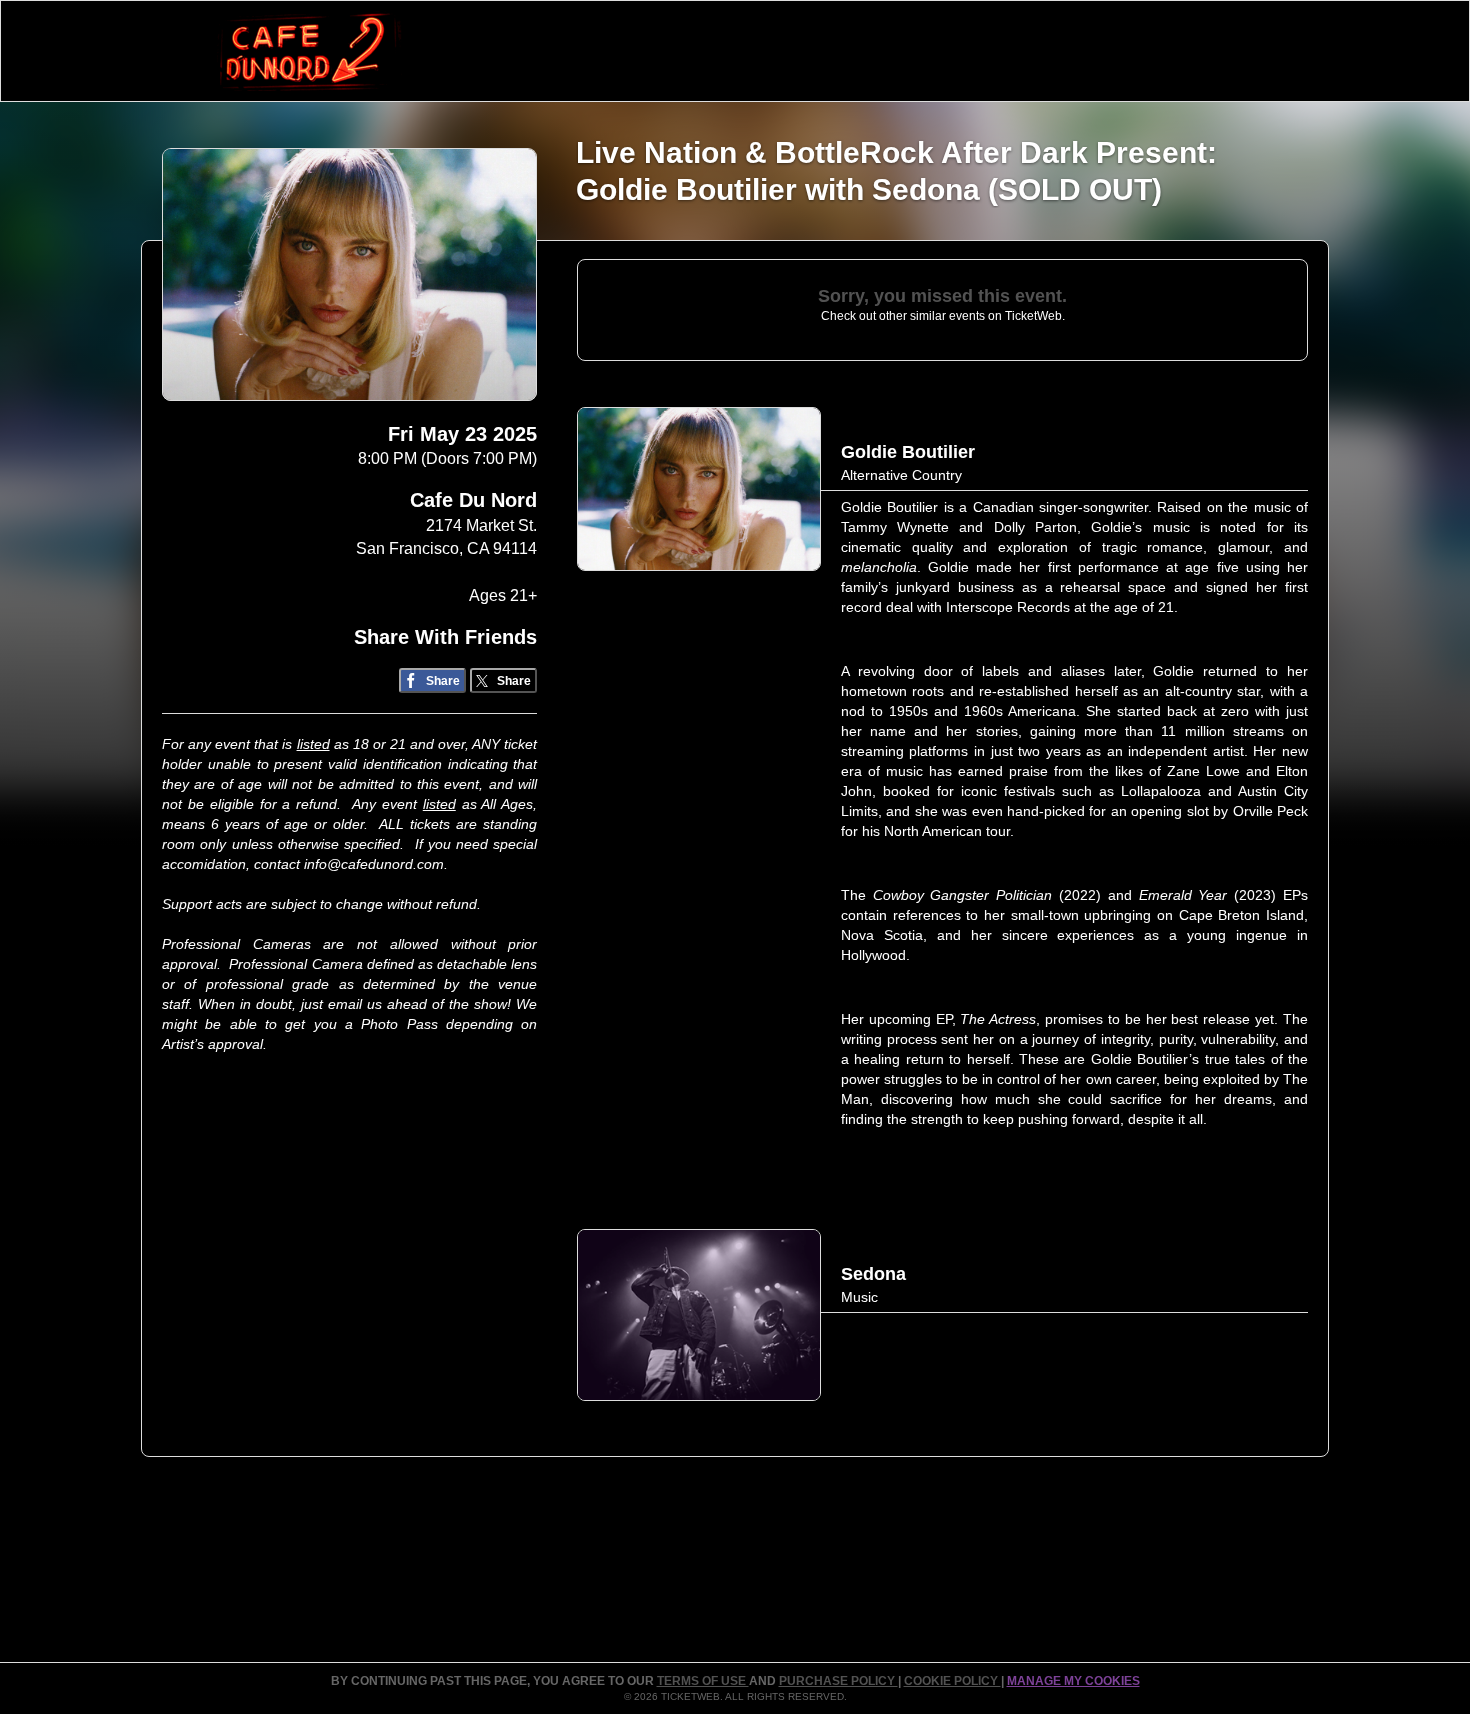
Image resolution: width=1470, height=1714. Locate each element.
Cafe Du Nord (473, 500)
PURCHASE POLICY (838, 1681)
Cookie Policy (952, 1681)
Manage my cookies (1073, 1681)
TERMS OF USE (703, 1681)
